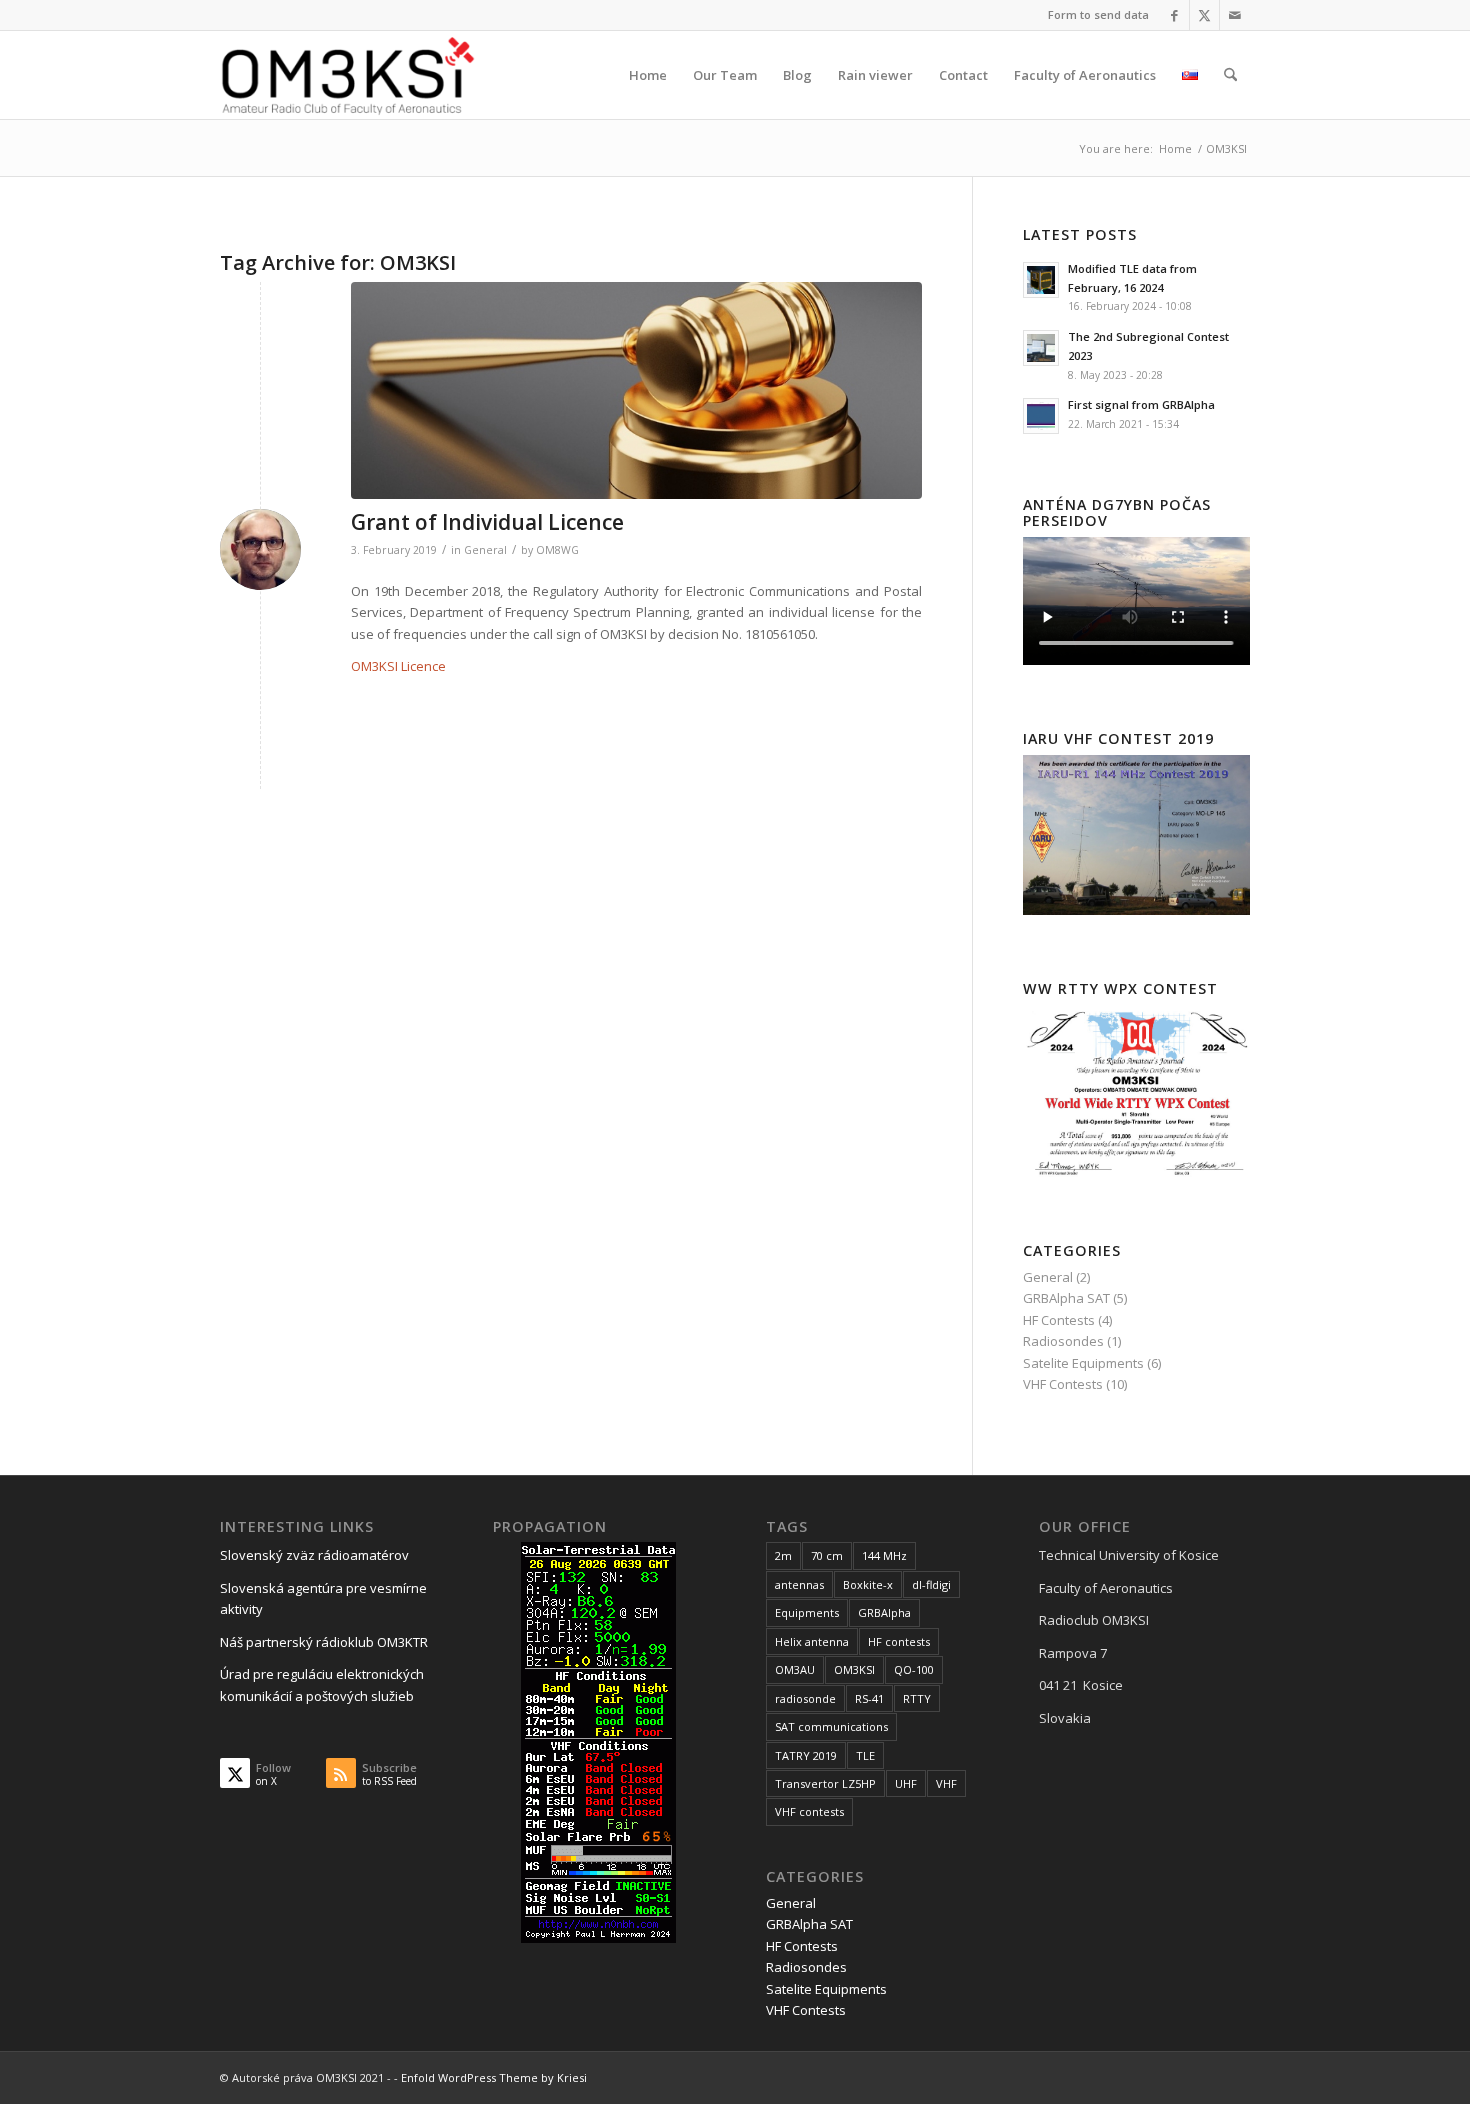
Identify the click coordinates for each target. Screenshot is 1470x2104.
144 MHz (884, 1555)
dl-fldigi (931, 1584)
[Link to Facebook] (1174, 15)
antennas (799, 1584)
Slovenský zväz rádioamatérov (314, 1555)
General (485, 550)
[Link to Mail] (1235, 15)
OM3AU (795, 1669)
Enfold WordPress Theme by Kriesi (494, 2077)
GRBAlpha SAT (1066, 1298)
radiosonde (805, 1698)
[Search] (1230, 75)
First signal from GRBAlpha (1141, 404)
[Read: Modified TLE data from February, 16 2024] (1041, 280)
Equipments (807, 1612)
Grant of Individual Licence (487, 522)
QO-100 (914, 1669)
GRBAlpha (884, 1612)
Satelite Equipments (1083, 1363)
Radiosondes (1063, 1341)
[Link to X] (1204, 15)
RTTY (917, 1698)
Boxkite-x (868, 1584)
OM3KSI (854, 1669)
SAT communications (831, 1726)
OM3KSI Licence (398, 666)
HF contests (899, 1641)
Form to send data (1098, 14)
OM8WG (557, 550)
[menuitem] (1093, 15)
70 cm (827, 1555)
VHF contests (809, 1811)
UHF (906, 1783)
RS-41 (869, 1698)
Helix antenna (812, 1641)
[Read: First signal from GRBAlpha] (1041, 416)
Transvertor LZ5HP (825, 1783)
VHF (946, 1783)
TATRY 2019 (806, 1755)
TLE (865, 1755)
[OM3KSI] (348, 75)
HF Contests (1059, 1320)
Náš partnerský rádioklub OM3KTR (324, 1642)
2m (783, 1555)
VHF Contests (1063, 1384)
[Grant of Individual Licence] (636, 390)
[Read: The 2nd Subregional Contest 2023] (1041, 348)
